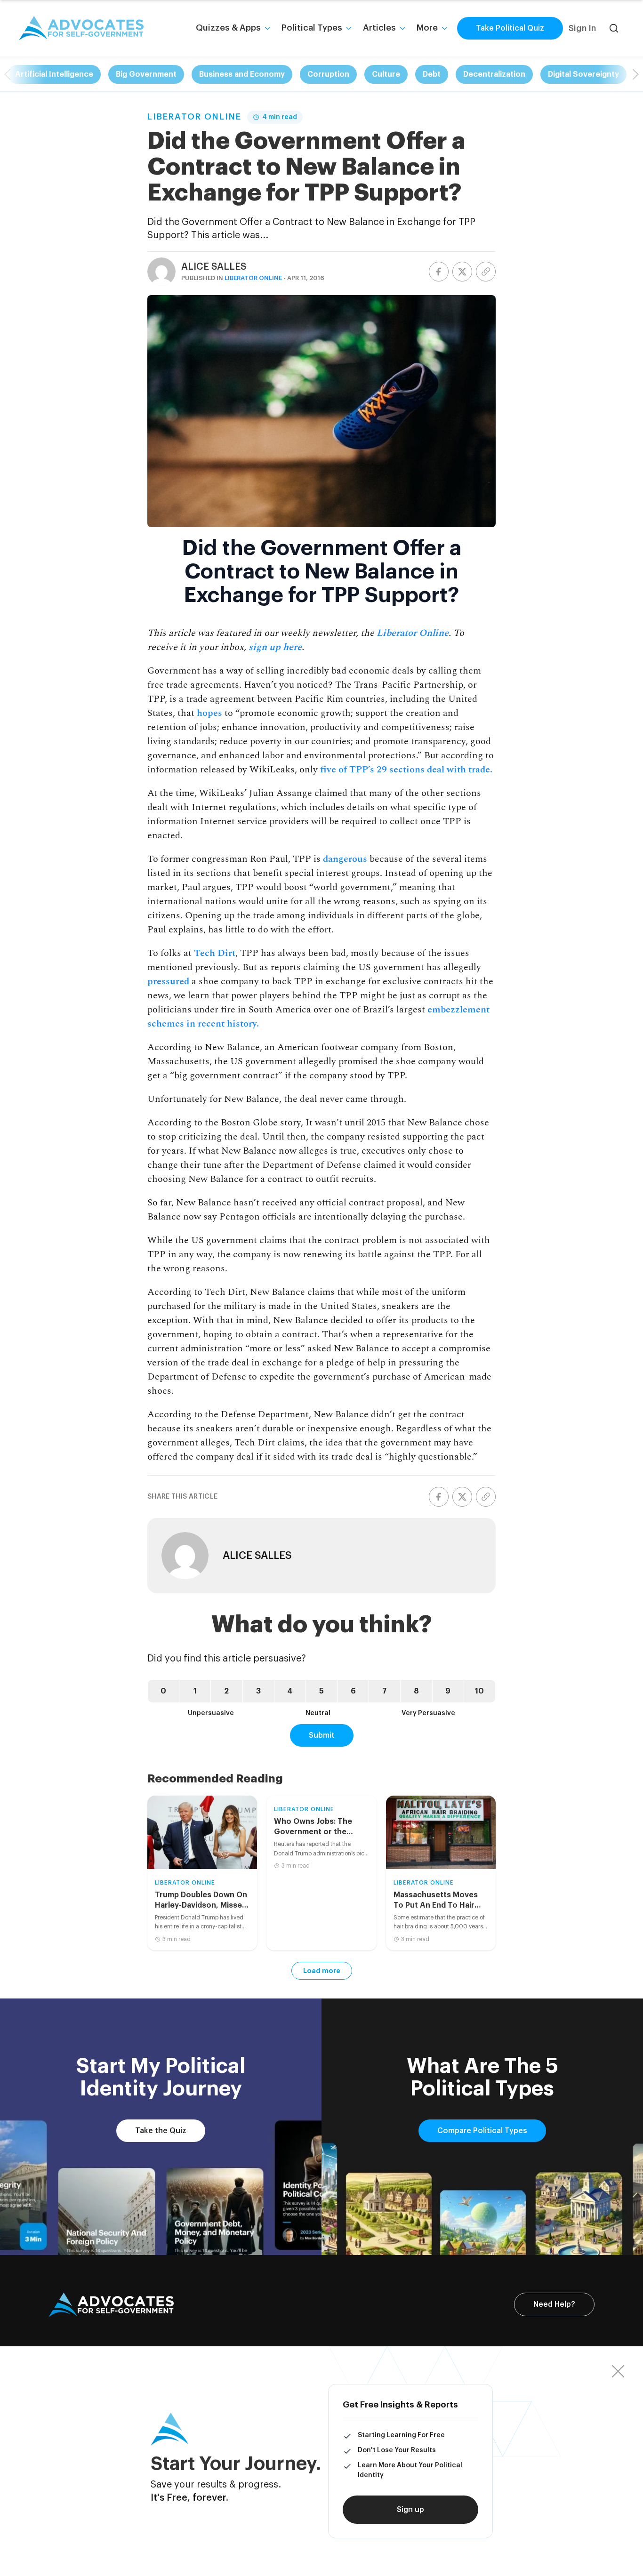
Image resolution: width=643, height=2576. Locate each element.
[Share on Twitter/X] (462, 272)
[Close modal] (618, 2371)
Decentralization (494, 74)
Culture (386, 74)
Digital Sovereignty (583, 74)
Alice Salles (214, 267)
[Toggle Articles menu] (402, 28)
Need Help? (554, 2304)
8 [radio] (416, 1691)
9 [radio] (448, 1691)
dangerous (345, 859)
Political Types (312, 28)
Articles (379, 28)
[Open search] (614, 28)
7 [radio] (385, 1691)
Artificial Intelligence (54, 74)
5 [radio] (321, 1691)
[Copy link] (486, 272)
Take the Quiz (161, 2131)
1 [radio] (195, 1691)
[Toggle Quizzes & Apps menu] (267, 28)
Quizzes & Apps (228, 28)
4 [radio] (290, 1691)
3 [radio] (258, 1691)
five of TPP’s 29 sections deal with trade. (406, 770)
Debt (432, 74)
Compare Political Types (482, 2131)
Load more (322, 1971)
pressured (168, 981)
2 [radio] (226, 1691)
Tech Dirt (215, 953)
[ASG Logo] (111, 2305)
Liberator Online (194, 117)
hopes (209, 713)
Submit (322, 1735)
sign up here (275, 647)
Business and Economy (242, 74)
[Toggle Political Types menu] (349, 28)
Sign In (582, 28)
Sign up (410, 2510)
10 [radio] (479, 1691)
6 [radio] (353, 1691)
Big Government (146, 74)
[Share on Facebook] (439, 272)
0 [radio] (163, 1691)
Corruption (328, 74)
